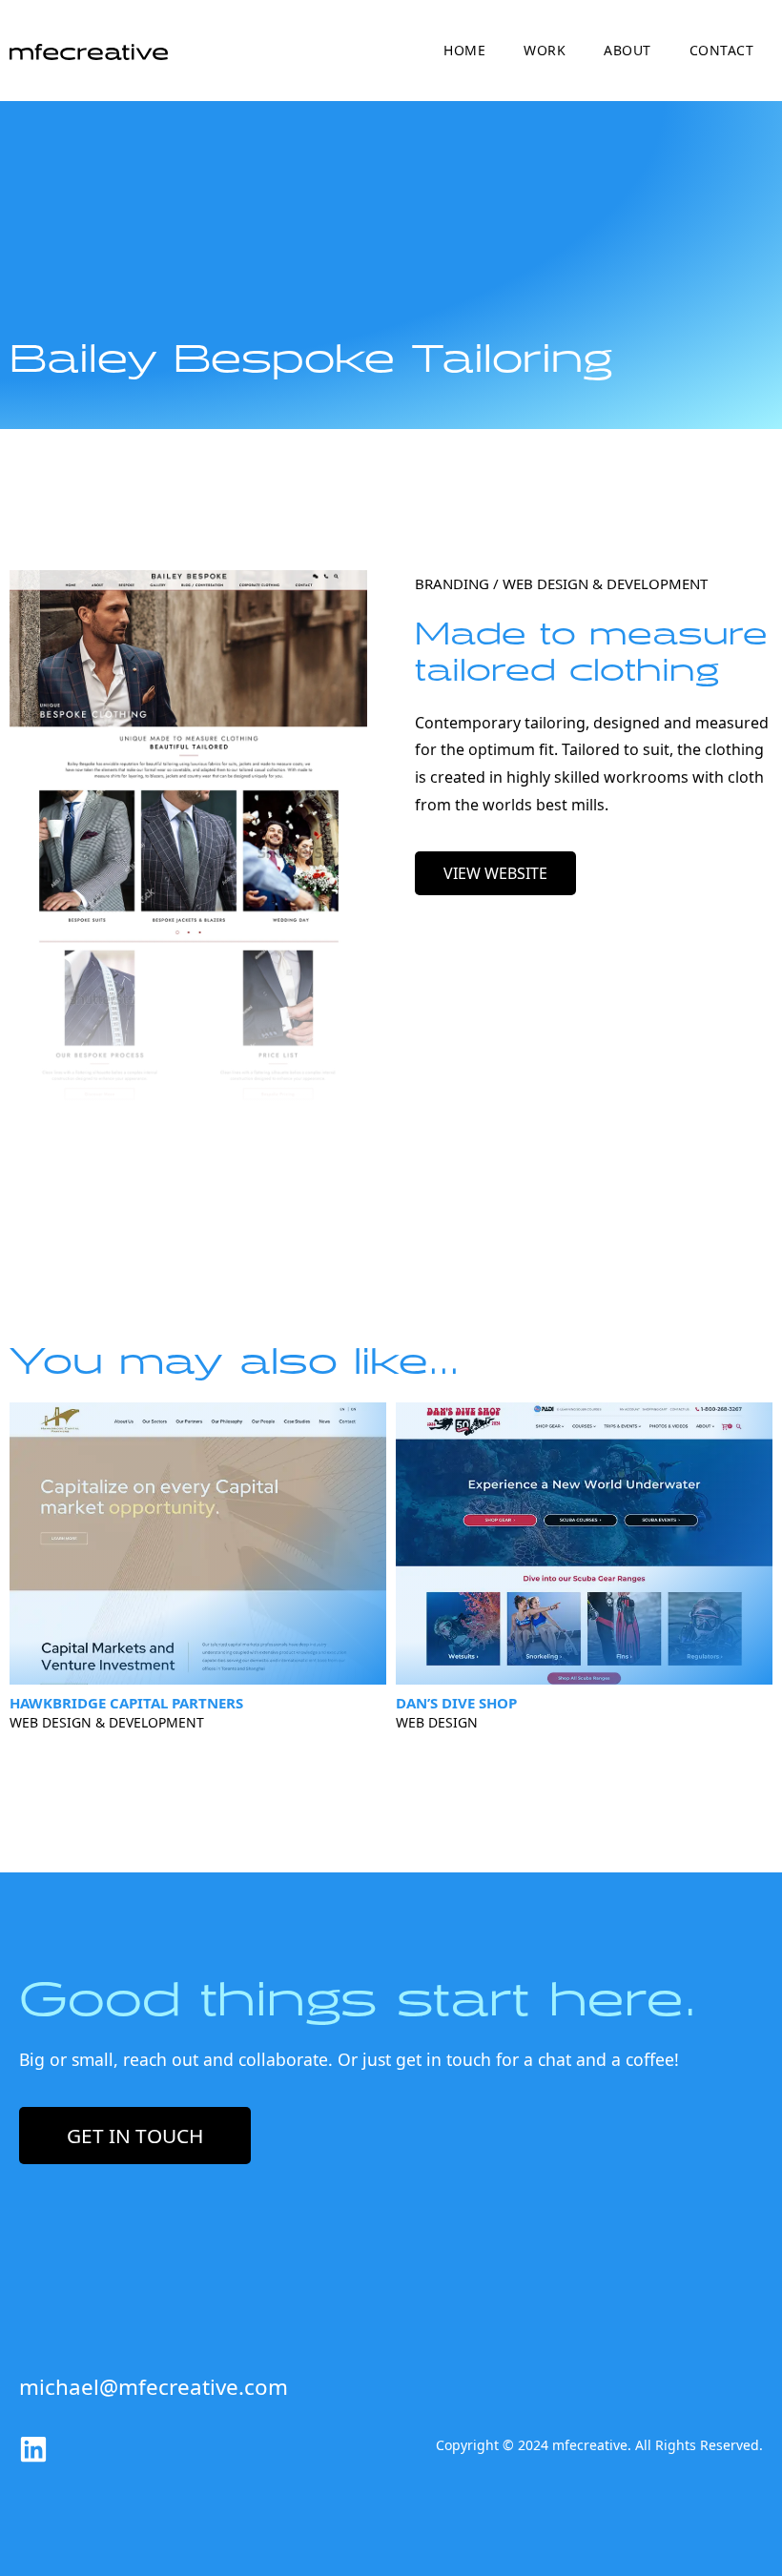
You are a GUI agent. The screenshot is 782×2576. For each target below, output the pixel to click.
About (628, 50)
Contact (722, 50)
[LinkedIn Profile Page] (33, 2449)
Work (545, 50)
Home (464, 50)
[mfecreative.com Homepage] (89, 51)
